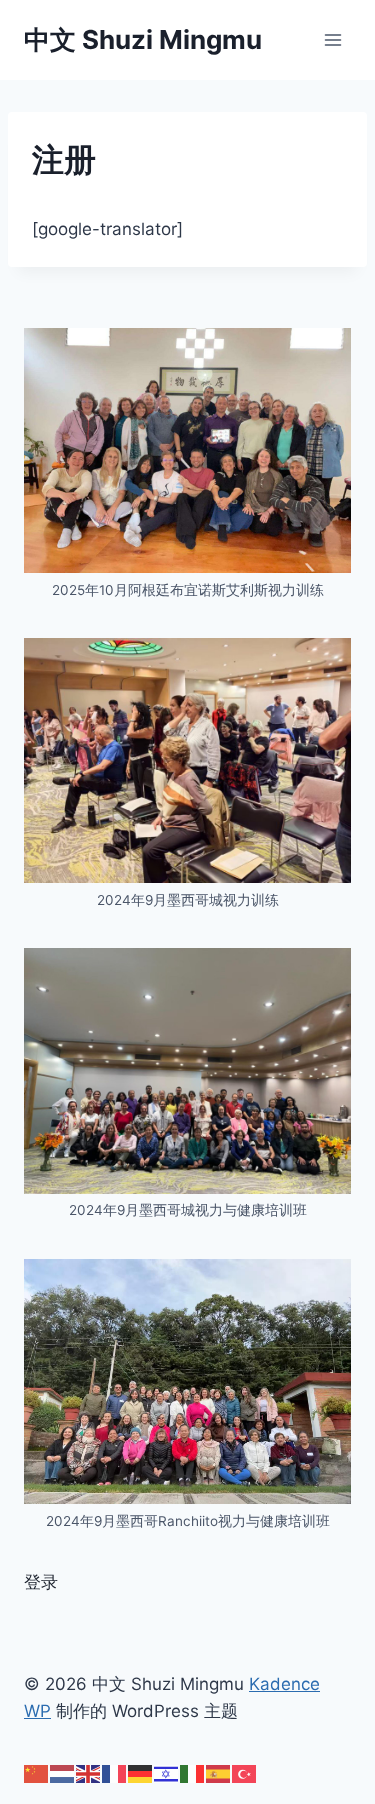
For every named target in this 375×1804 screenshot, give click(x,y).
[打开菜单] (332, 39)
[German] (141, 1773)
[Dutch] (63, 1773)
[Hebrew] (167, 1773)
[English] (89, 1773)
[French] (115, 1773)
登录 (41, 1582)
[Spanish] (219, 1773)
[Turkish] (245, 1773)
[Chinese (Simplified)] (37, 1773)
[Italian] (193, 1773)
